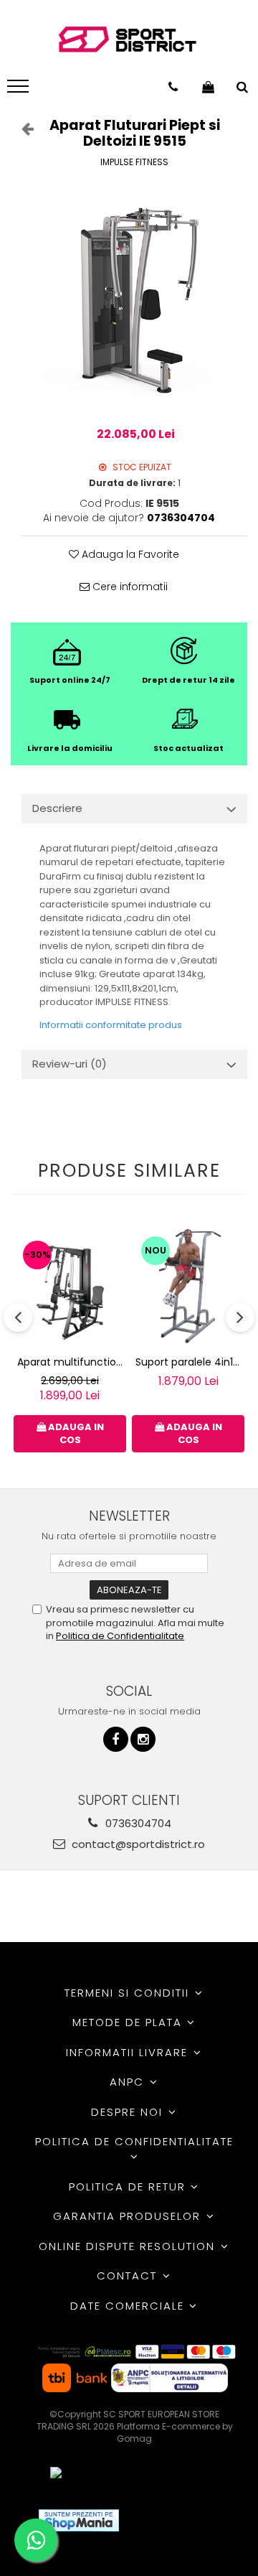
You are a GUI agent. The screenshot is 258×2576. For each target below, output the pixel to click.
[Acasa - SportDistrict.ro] (128, 40)
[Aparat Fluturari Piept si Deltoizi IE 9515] (134, 299)
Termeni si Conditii (129, 1993)
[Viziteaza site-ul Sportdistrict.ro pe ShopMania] (79, 2520)
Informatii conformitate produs (111, 1025)
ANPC (129, 2082)
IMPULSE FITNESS (134, 162)
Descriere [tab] (57, 808)
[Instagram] (143, 1739)
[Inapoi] (21, 129)
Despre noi (129, 2112)
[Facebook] (116, 1739)
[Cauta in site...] (242, 87)
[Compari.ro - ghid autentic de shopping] (182, 2520)
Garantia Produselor (129, 2216)
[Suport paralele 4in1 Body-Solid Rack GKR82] (188, 1287)
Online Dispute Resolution (129, 2246)
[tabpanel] (134, 299)
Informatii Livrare (129, 2052)
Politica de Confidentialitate (120, 1636)
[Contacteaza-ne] (173, 87)
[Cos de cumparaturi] (208, 87)
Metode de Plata (129, 2022)
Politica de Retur (129, 2187)
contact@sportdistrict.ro (137, 1844)
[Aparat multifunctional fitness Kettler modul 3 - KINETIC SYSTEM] (70, 1288)
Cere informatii (129, 587)
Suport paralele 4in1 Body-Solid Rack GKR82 (190, 1362)
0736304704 (137, 1823)
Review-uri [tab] (70, 1064)
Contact (129, 2276)
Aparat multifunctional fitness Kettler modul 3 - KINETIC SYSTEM (72, 1362)
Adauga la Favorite (129, 554)
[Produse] (20, 90)
